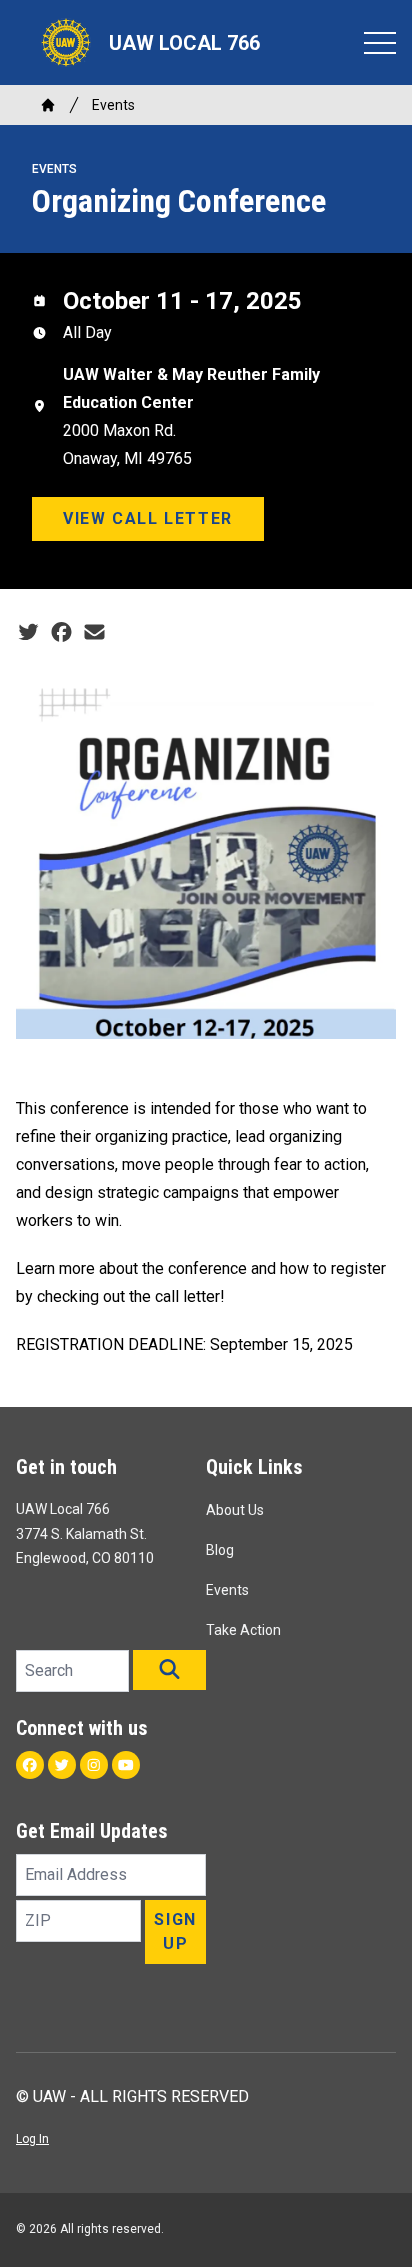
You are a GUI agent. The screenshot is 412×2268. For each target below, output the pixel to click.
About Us (235, 1510)
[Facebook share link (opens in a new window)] (61, 633)
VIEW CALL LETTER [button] (148, 518)
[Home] (48, 105)
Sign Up (175, 1931)
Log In (32, 2139)
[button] (169, 1670)
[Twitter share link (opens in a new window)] (28, 633)
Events (113, 105)
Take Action (243, 1630)
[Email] (94, 633)
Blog (220, 1550)
